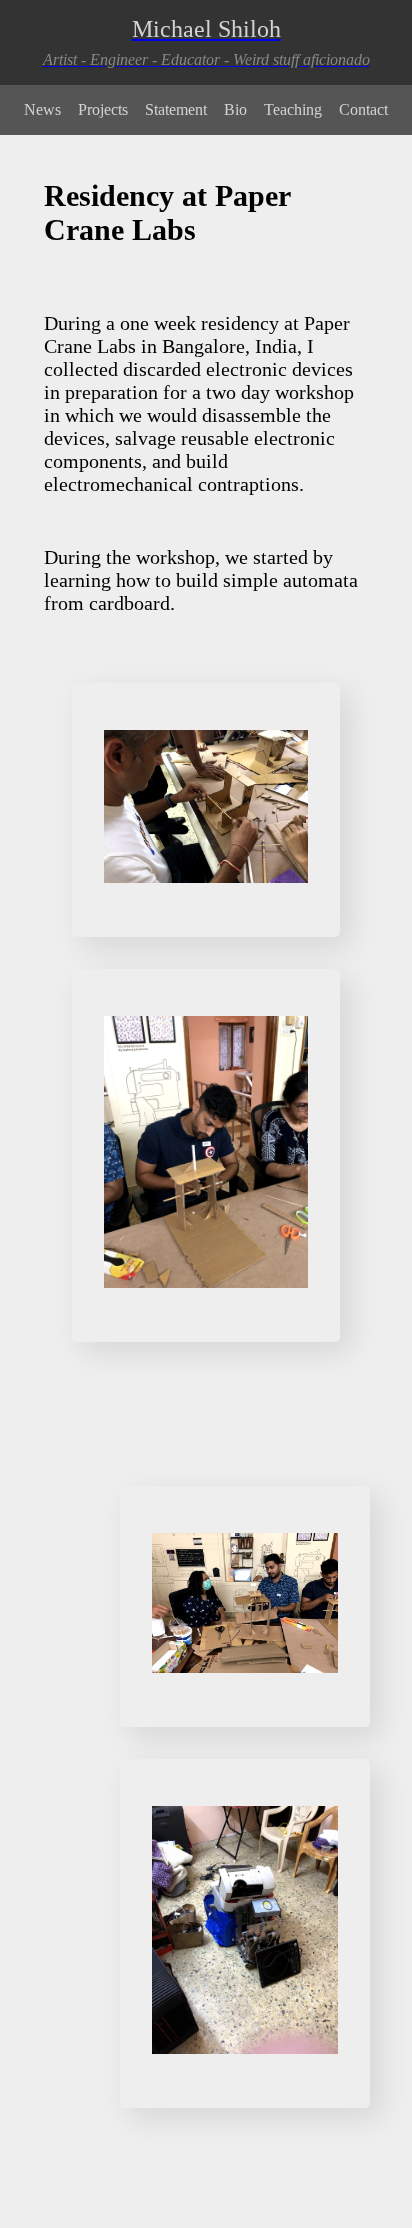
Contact (363, 109)
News (42, 109)
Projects (103, 109)
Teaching (293, 109)
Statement (176, 109)
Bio (235, 109)
